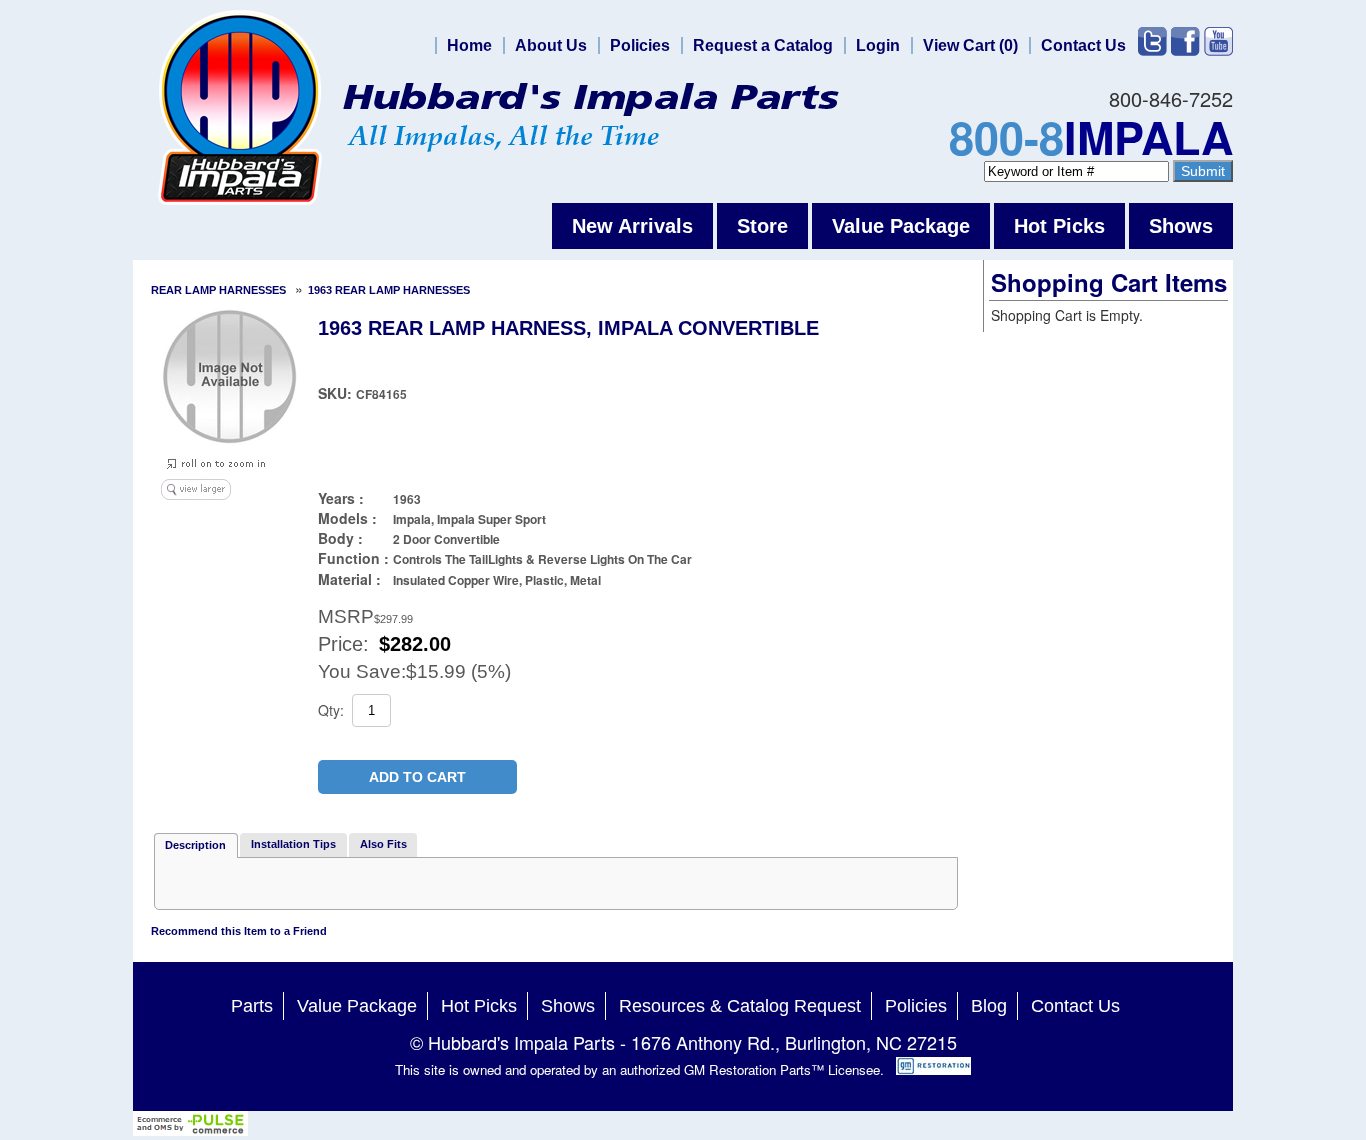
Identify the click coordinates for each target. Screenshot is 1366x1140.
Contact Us (1083, 45)
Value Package (901, 226)
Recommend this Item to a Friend (239, 931)
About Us (551, 45)
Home (469, 45)
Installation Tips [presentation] (293, 844)
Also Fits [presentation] (383, 844)
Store (762, 226)
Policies (640, 45)
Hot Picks (1059, 226)
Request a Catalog (763, 45)
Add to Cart (417, 777)
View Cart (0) (970, 45)
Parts (252, 1006)
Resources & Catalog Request (740, 1006)
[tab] (196, 846)
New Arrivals (632, 226)
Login (878, 45)
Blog (989, 1006)
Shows (1181, 226)
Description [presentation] (195, 845)
